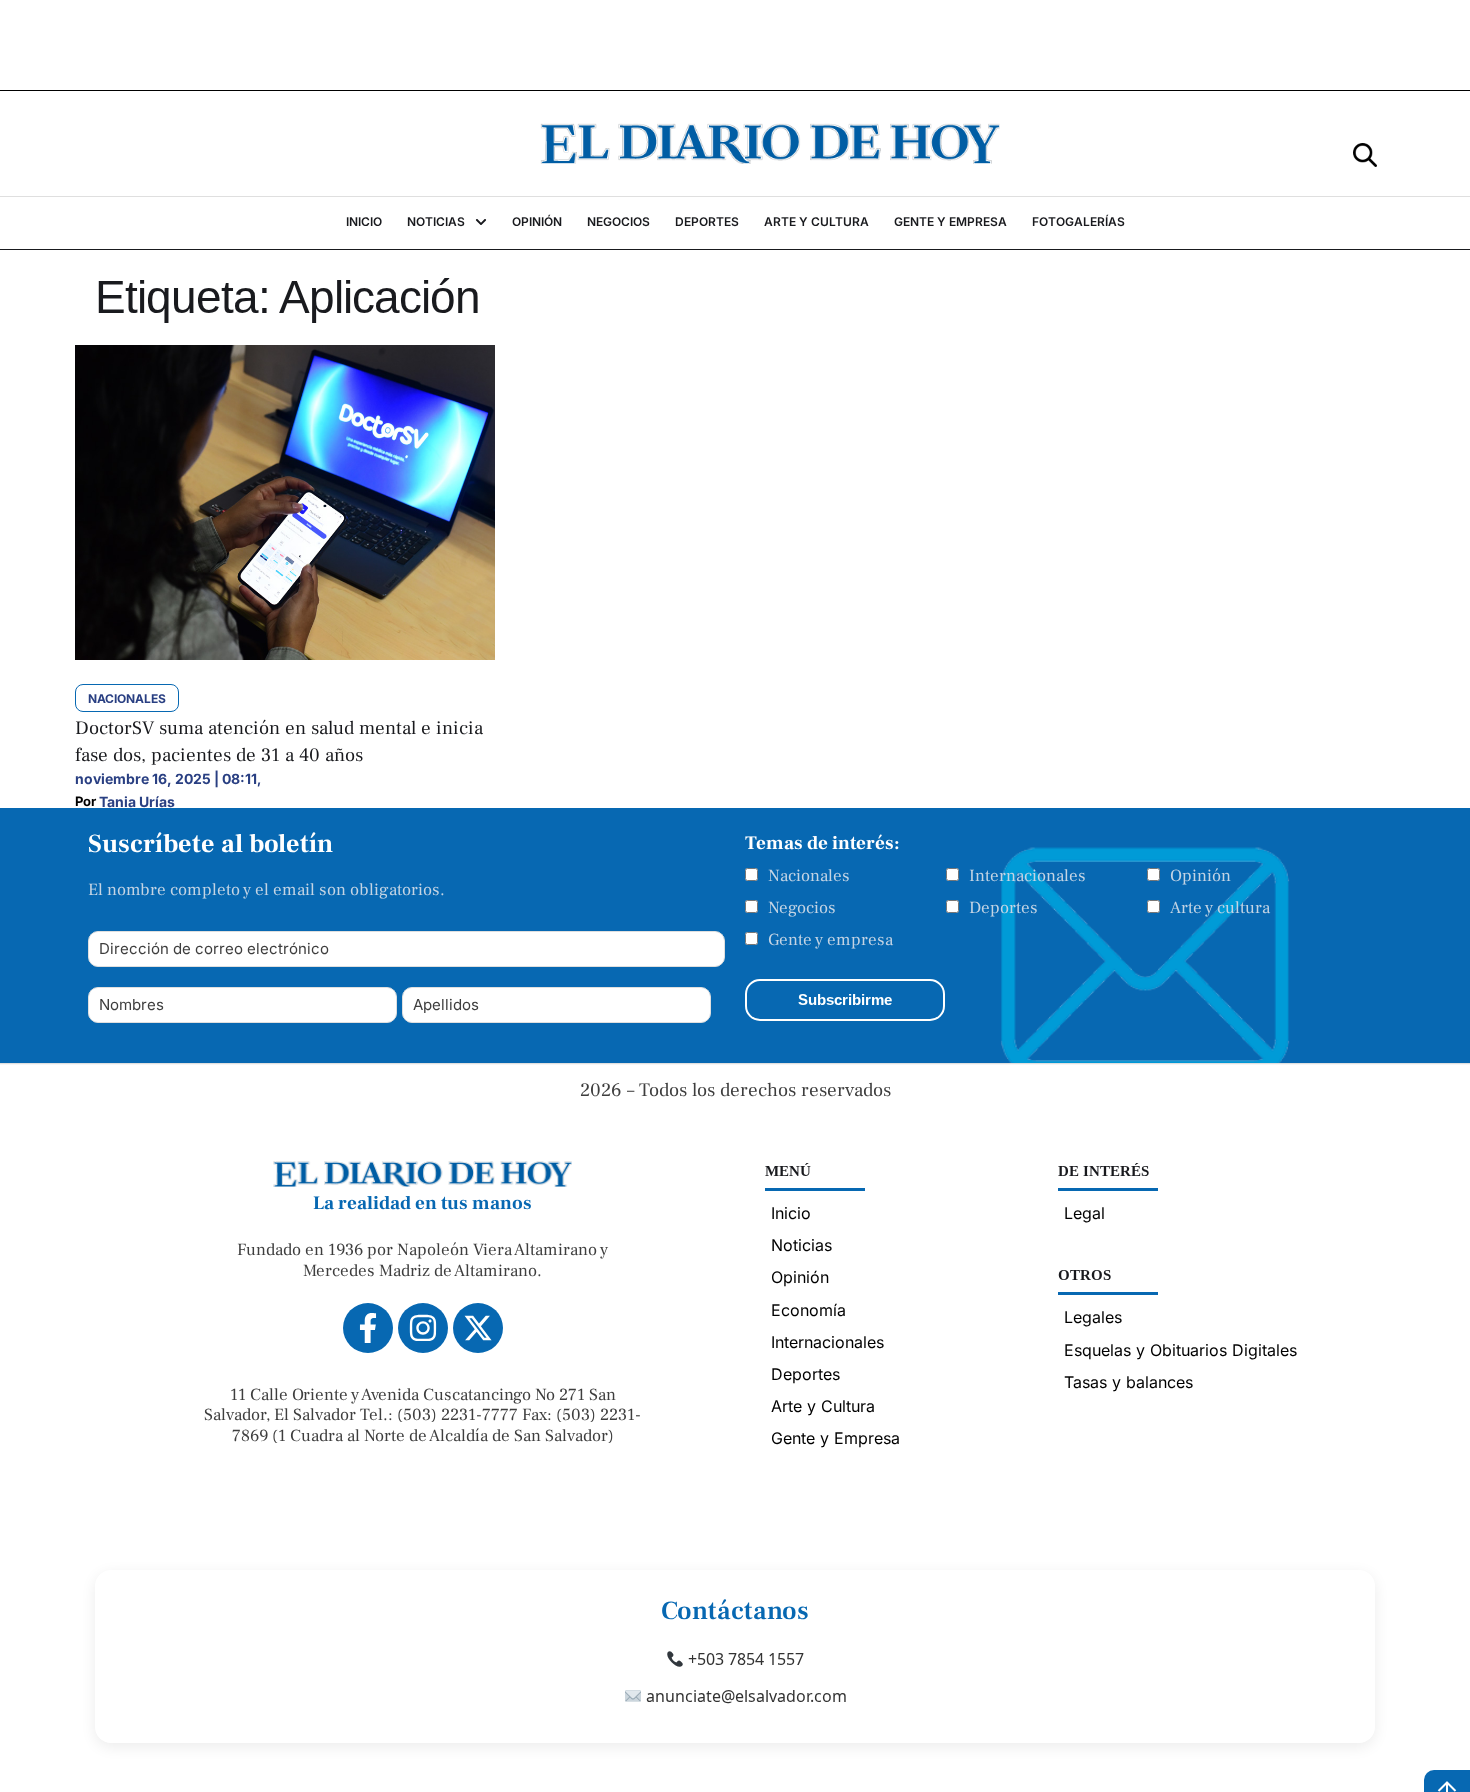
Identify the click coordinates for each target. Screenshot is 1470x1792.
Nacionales (809, 876)
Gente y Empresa (835, 1438)
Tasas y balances (1128, 1382)
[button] (1365, 153)
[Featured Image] (285, 654)
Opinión (1200, 876)
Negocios (802, 908)
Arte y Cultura (823, 1406)
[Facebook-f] (368, 1328)
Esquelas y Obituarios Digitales (1180, 1350)
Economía (808, 1310)
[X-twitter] (478, 1328)
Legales (1093, 1317)
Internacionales (1027, 876)
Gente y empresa (830, 940)
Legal (1084, 1213)
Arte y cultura (1220, 908)
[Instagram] (423, 1328)
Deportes (1003, 908)
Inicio (791, 1213)
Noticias (801, 1245)
